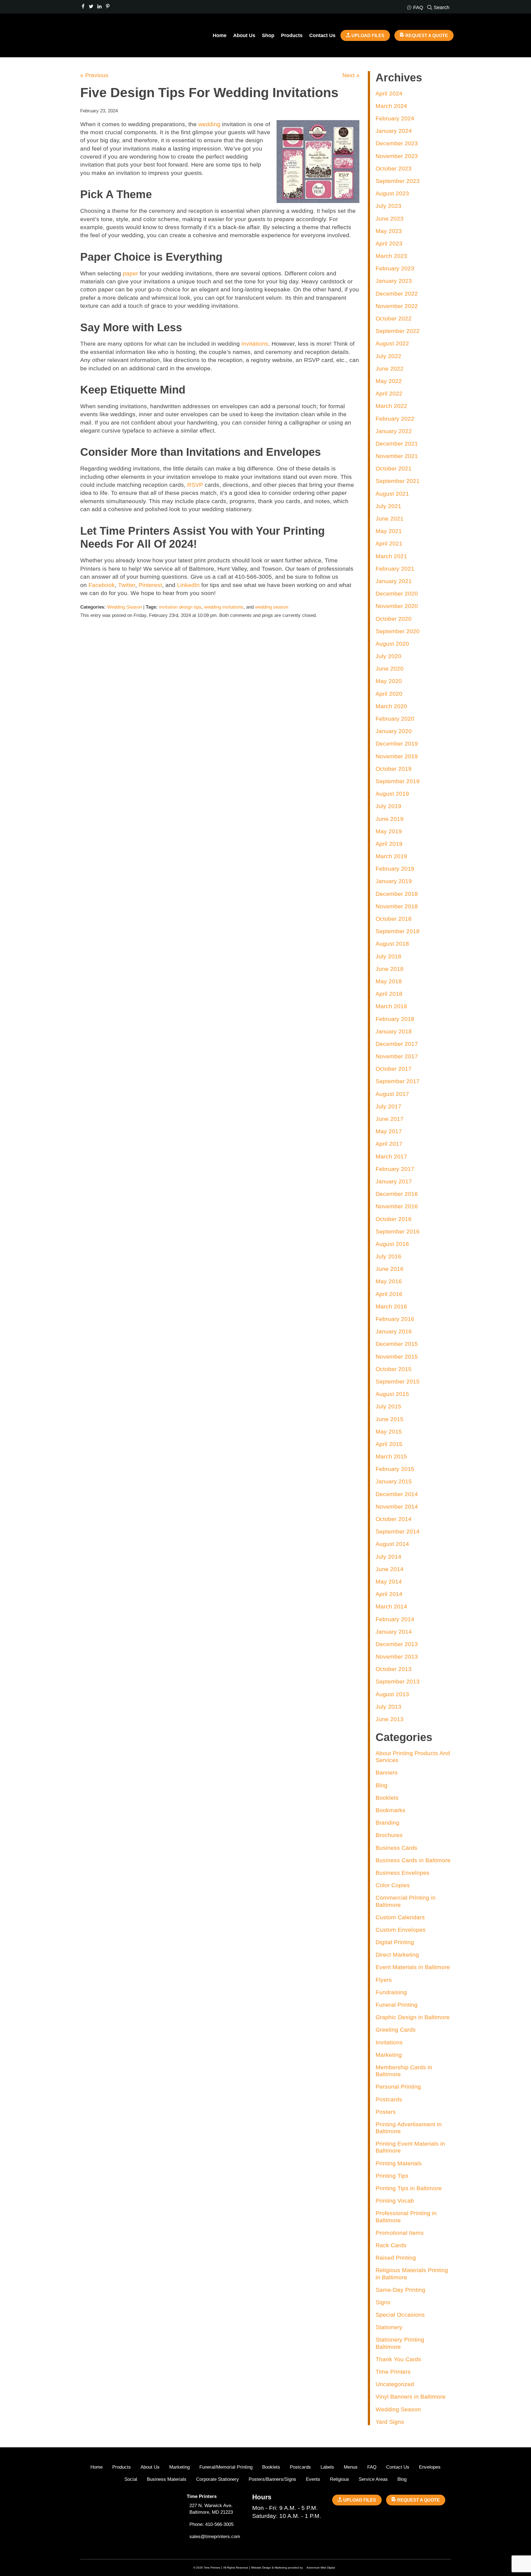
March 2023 (391, 256)
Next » (351, 75)
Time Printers (393, 2372)
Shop (268, 35)
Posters (386, 2112)
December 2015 (397, 1344)
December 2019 (397, 743)
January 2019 (394, 881)
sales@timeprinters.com (215, 2537)
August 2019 (392, 794)
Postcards (389, 2099)
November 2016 (397, 1206)
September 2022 (398, 331)
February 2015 (395, 1469)
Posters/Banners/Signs (272, 2479)
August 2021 (392, 494)
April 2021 (389, 543)
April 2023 (389, 243)
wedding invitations (224, 607)
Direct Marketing (397, 1955)
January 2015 (394, 1481)
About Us (244, 35)
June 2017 (390, 1119)
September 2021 (398, 481)
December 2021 (397, 443)
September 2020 (398, 631)
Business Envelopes (403, 1873)
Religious (339, 2479)
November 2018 (397, 906)
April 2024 (389, 93)
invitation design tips (180, 607)
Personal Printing (398, 2087)
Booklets (387, 1798)
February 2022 (395, 419)
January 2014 (394, 1632)
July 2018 (388, 956)
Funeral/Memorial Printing (226, 2467)
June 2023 (390, 218)
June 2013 (390, 1719)
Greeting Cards (396, 2030)
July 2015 (388, 1406)
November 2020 (397, 606)
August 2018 (392, 944)
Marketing (389, 2055)
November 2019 (397, 756)
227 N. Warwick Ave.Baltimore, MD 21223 (211, 2509)
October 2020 (394, 619)
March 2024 (391, 106)
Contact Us (322, 35)
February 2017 (395, 1169)
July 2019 (388, 806)
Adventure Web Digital (321, 2568)
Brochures (389, 1835)
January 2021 (394, 581)
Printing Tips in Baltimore (409, 2188)
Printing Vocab (395, 2201)
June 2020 (390, 668)
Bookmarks (391, 1810)
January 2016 (394, 1331)
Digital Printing (395, 1942)
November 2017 (397, 1056)
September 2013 (398, 1681)
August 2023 (392, 193)
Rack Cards (391, 2245)
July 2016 (388, 1256)
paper (130, 273)
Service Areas (373, 2479)
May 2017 (389, 1131)
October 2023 (394, 168)
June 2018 (390, 969)
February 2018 (395, 1019)
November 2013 (397, 1656)
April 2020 (389, 694)
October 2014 (394, 1519)
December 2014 (397, 1494)
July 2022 (388, 356)
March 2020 (391, 706)
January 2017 (394, 1181)
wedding (209, 124)
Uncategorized (395, 2384)
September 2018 (398, 931)
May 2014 (389, 1581)
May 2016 (389, 1281)
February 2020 (395, 719)
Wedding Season (124, 607)
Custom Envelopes (401, 1930)
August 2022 (392, 343)
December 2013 (397, 1644)
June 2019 (390, 819)
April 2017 (389, 1144)
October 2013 (394, 1669)
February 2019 (395, 869)
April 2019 (389, 844)
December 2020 (397, 593)
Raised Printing (396, 2258)
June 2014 (390, 1569)
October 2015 (394, 1369)
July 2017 (388, 1106)
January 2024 (394, 131)
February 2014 (395, 1619)
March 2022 (391, 406)
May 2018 (389, 981)
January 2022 (394, 431)
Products (292, 35)
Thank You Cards (398, 2359)
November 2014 (397, 1506)
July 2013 (388, 1707)
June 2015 (390, 1419)
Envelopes (430, 2467)
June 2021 (390, 518)
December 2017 (397, 1044)
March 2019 (391, 856)
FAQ (372, 2467)
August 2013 (392, 1694)
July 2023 (388, 206)
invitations (255, 344)
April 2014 (389, 1594)
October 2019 (394, 769)
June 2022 (390, 368)
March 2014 (391, 1606)
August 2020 (392, 644)
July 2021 (388, 506)
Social (131, 2479)
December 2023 (397, 143)
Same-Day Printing (400, 2290)
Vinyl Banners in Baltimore (411, 2397)
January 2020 (394, 731)
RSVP (195, 485)
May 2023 (389, 231)
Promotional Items (400, 2233)
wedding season (272, 607)
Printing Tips (392, 2176)
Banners (387, 1772)
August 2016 (392, 1244)
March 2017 (391, 1156)
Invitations (389, 2042)
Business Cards (396, 1848)
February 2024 (395, 118)
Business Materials (167, 2479)
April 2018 (389, 994)
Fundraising (391, 1992)
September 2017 (398, 1081)
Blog (382, 1785)
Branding (387, 1823)
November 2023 (397, 156)
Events (313, 2479)
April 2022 (389, 393)
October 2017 (394, 1069)
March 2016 (391, 1306)
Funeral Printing (397, 2005)
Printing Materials (399, 2163)
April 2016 (389, 1294)
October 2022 (394, 318)
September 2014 (398, 1531)
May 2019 (389, 831)
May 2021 (389, 531)
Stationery (389, 2327)
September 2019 (398, 781)
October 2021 (394, 468)
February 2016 (395, 1319)
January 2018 (394, 1031)
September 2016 (398, 1231)
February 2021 (395, 569)
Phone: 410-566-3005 (211, 2524)
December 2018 (397, 894)
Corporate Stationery (218, 2479)
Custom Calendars (400, 1917)
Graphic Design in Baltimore (413, 2017)
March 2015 (391, 1456)
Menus (351, 2467)
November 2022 (397, 306)
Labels (327, 2467)
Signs (383, 2302)
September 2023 (398, 181)
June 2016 (390, 1269)
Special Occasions (400, 2315)
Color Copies (393, 1885)
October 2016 (394, 1219)
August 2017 (392, 1094)
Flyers (384, 1980)
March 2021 (391, 556)
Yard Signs (390, 2422)
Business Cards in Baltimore (413, 1860)
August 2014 (392, 1544)
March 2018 (391, 1006)
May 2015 (389, 1431)
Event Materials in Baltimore (413, 1967)
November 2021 (397, 456)
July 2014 (388, 1557)
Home (220, 35)
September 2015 (398, 1381)
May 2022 (389, 381)
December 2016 (397, 1194)
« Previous (94, 75)
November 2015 (397, 1356)
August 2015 (392, 1394)
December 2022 (397, 293)
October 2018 (394, 919)
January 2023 (394, 281)
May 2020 (389, 681)
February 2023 (395, 268)
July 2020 (388, 656)
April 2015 (389, 1444)
